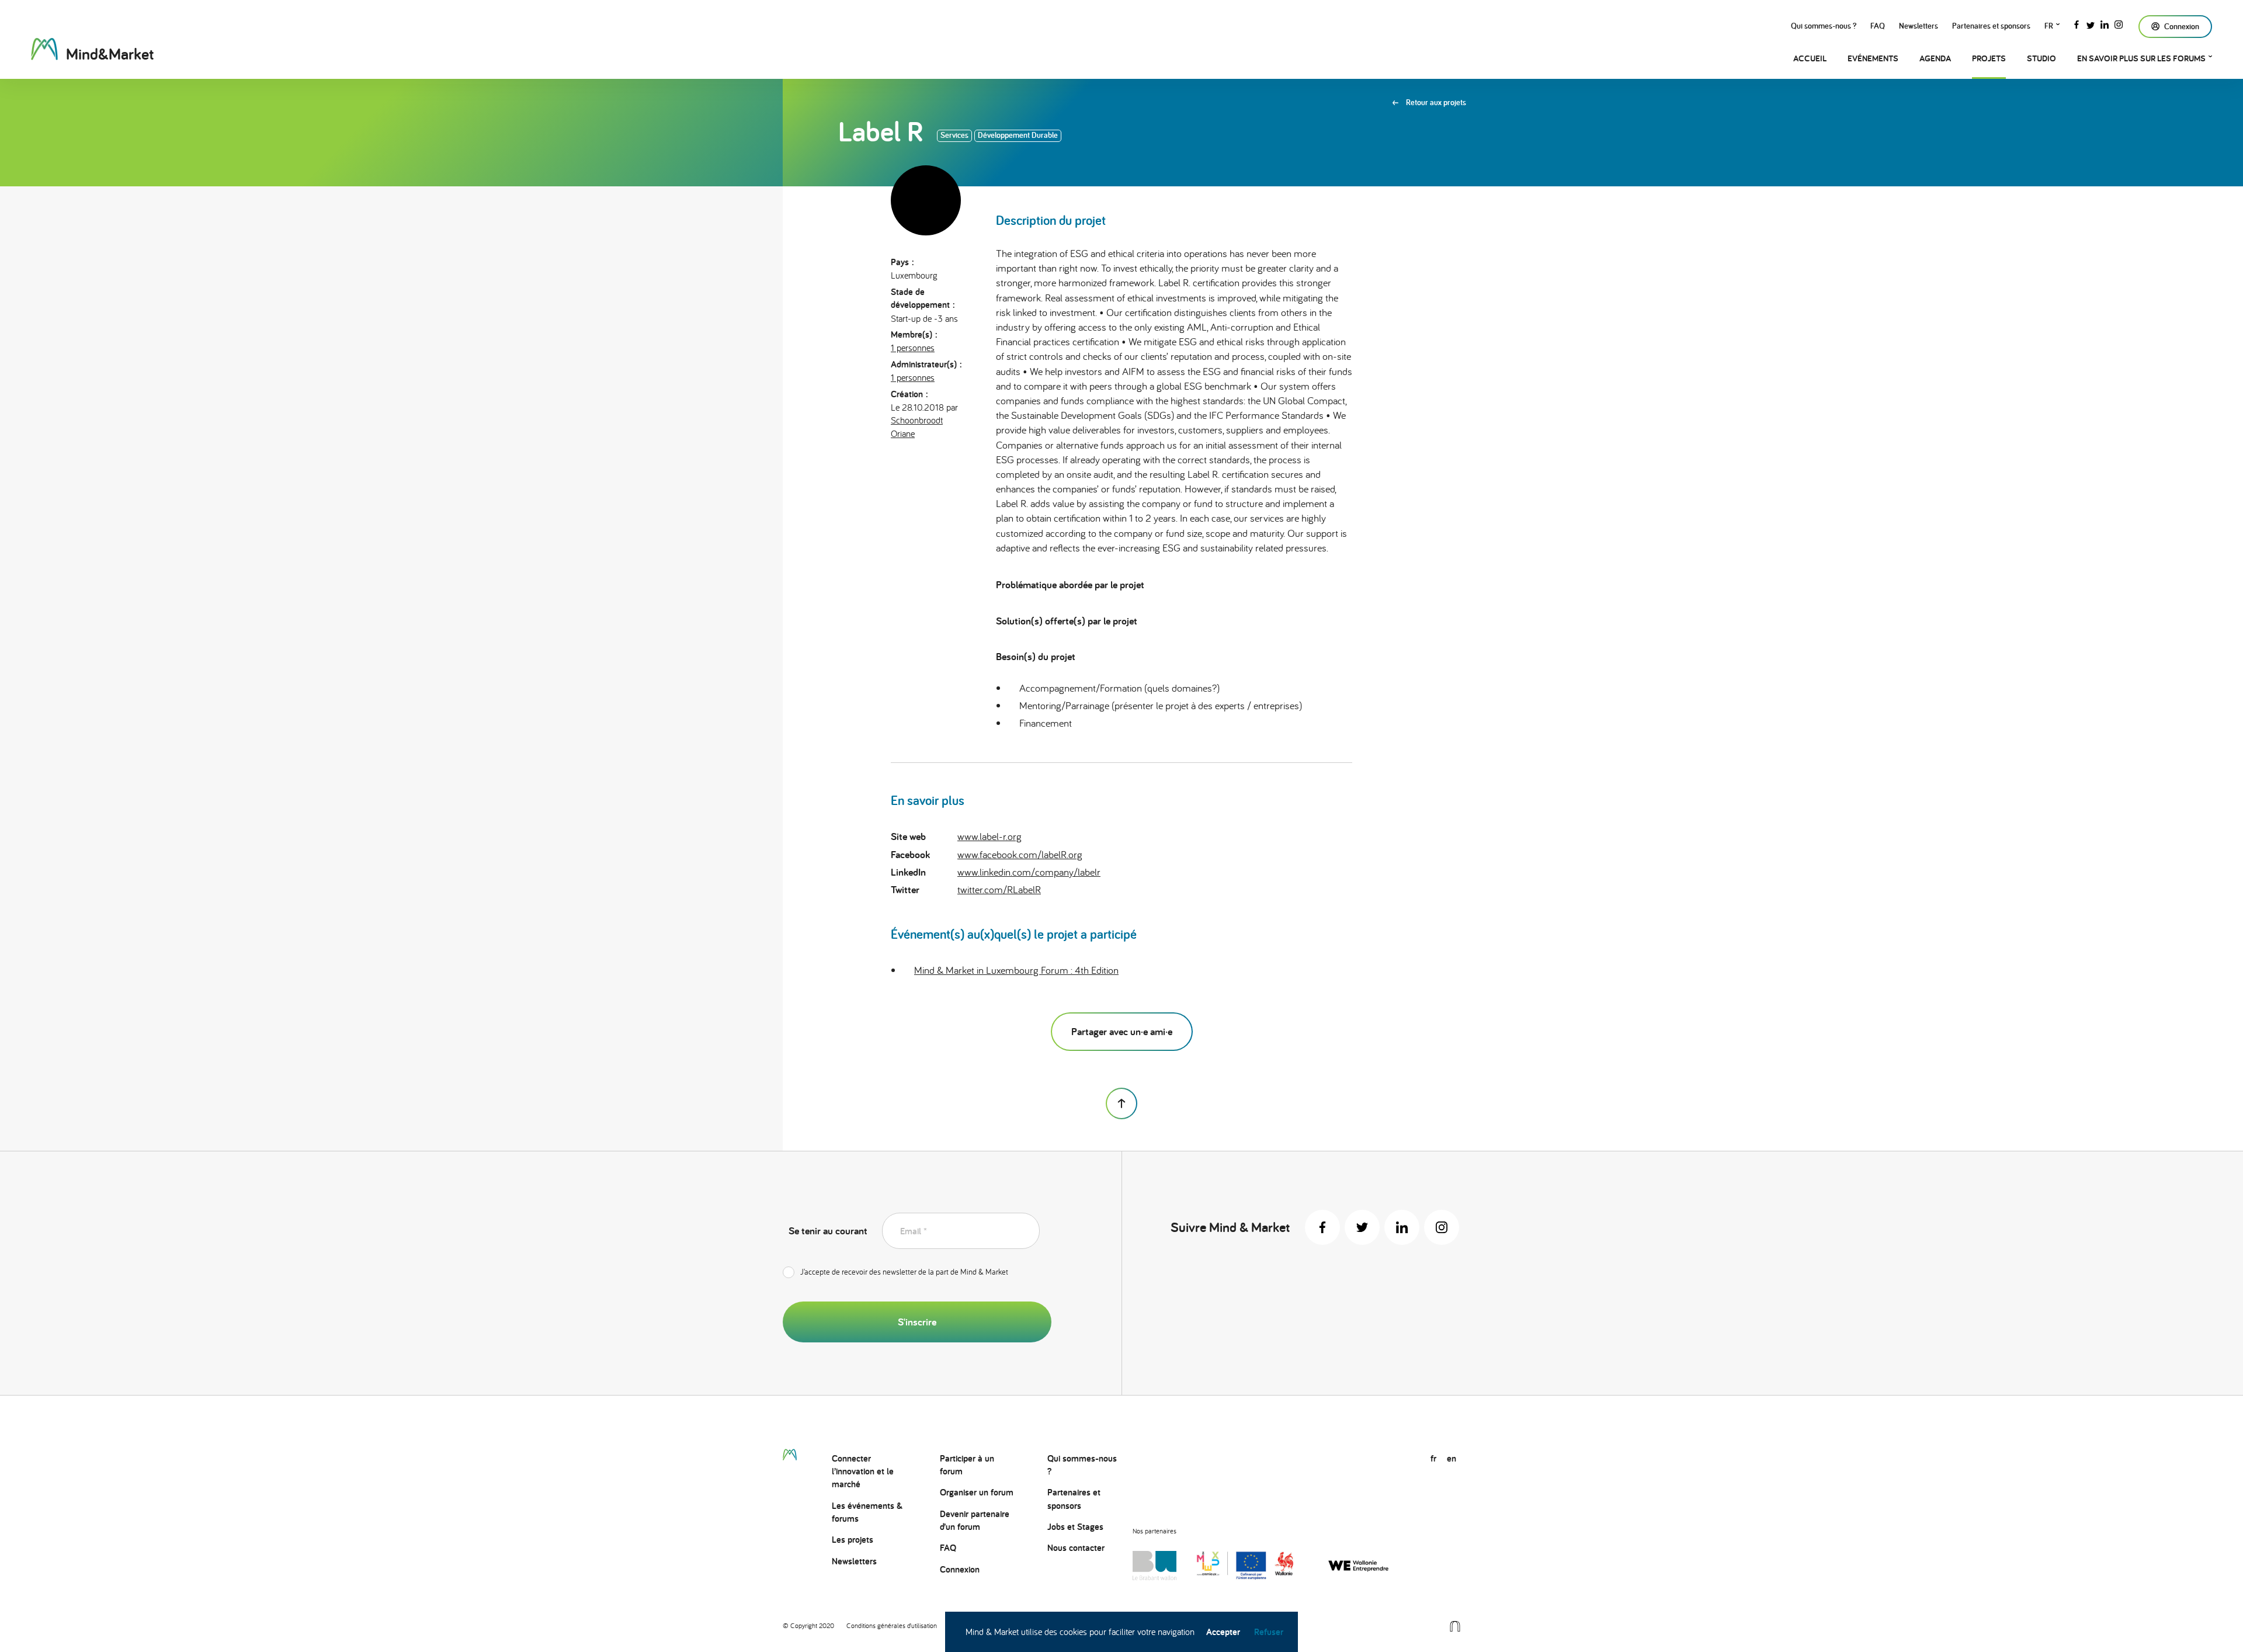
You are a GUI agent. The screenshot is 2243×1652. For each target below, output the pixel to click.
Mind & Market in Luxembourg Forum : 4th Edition (1016, 970)
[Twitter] (2091, 23)
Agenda (1935, 58)
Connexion (960, 1569)
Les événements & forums (867, 1512)
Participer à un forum (967, 1465)
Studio (2041, 58)
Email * (914, 1231)
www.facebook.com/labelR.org (1020, 854)
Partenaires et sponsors (1991, 26)
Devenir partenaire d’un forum (975, 1520)
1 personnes (913, 348)
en (1452, 1458)
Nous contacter (1076, 1548)
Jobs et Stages (1075, 1527)
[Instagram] (2119, 23)
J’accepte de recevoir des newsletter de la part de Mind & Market (904, 1272)
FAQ (1878, 26)
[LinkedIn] (2105, 23)
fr (2049, 26)
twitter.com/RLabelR (999, 889)
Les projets (853, 1540)
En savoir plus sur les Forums (2141, 58)
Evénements (1873, 58)
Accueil (1810, 58)
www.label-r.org (989, 836)
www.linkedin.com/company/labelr (1029, 872)
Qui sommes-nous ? (1824, 26)
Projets (1989, 58)
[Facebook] (2077, 23)
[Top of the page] (1121, 1103)
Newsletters (1919, 26)
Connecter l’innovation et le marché (863, 1471)
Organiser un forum (977, 1492)
